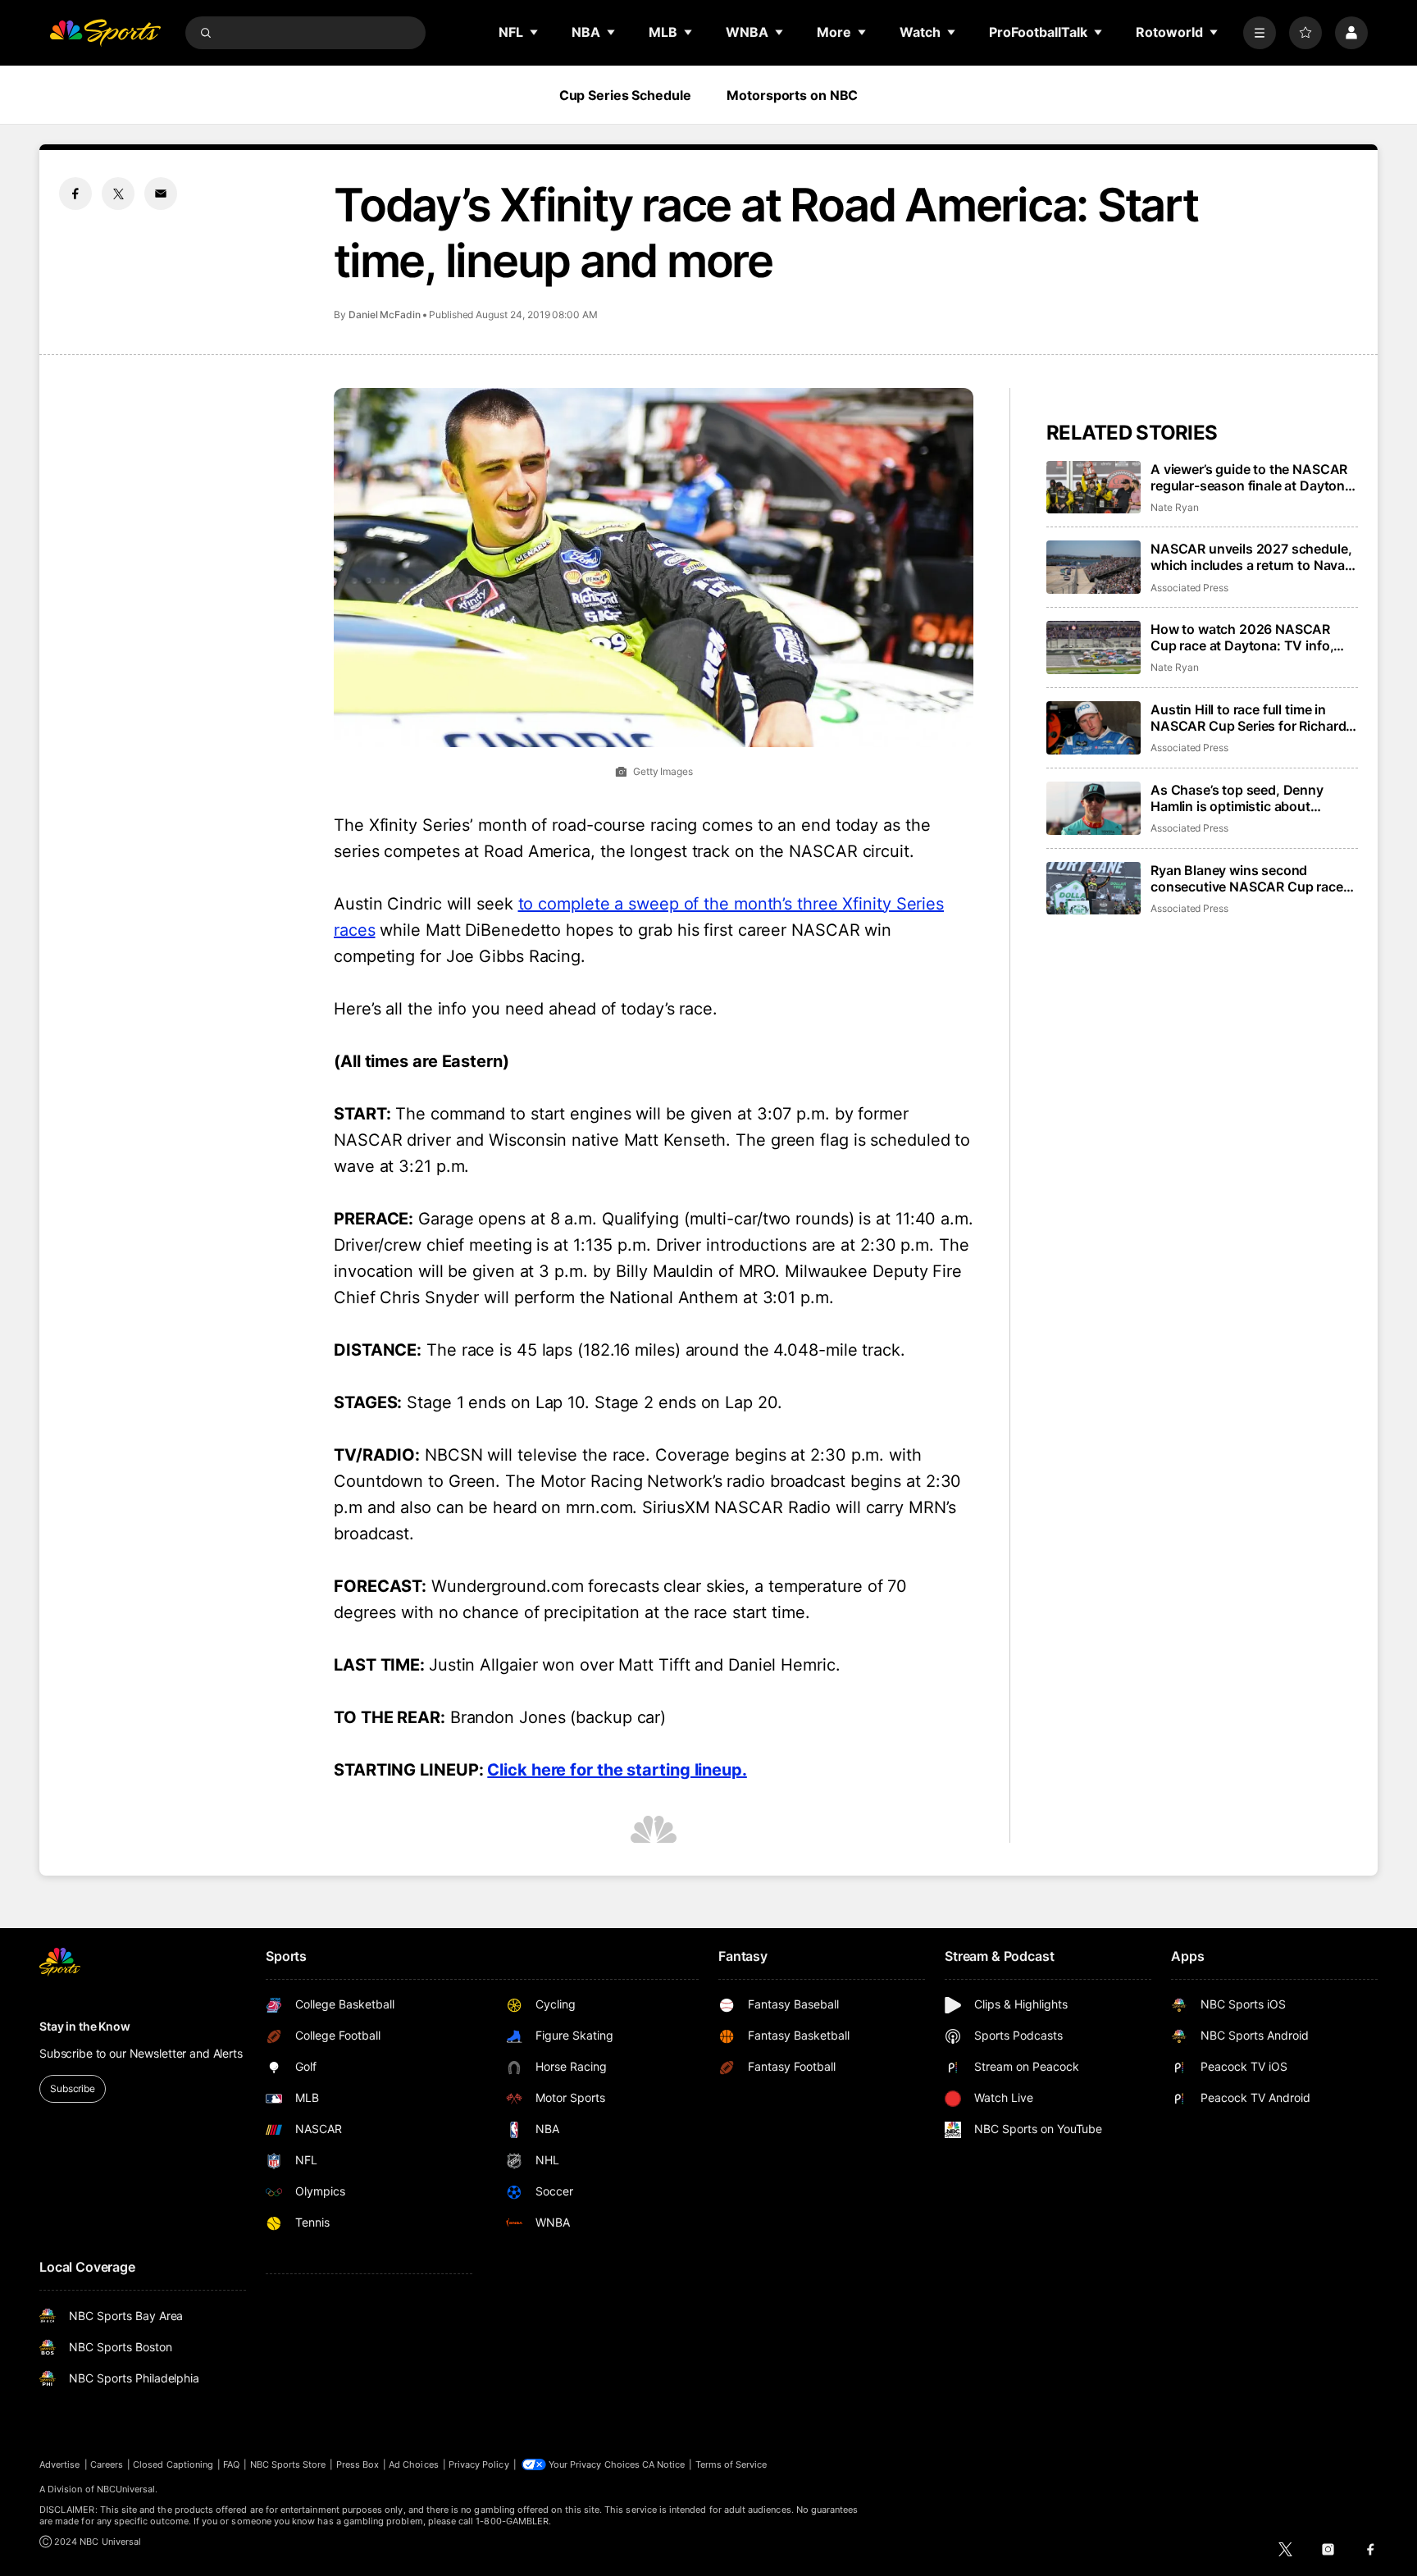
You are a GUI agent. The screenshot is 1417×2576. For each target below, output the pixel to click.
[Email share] (161, 194)
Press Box (358, 2464)
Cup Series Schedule (625, 95)
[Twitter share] (118, 194)
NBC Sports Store (288, 2464)
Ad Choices (414, 2464)
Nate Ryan (1174, 507)
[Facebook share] (75, 194)
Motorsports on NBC (792, 95)
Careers (107, 2464)
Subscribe (73, 2088)
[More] (1260, 33)
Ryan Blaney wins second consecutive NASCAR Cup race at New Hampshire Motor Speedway (1247, 878)
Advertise (60, 2464)
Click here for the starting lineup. (617, 1770)
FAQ (231, 2464)
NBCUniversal (126, 2489)
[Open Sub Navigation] (535, 32)
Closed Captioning (173, 2464)
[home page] (105, 33)
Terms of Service (731, 2464)
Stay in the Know (85, 2026)
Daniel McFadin (385, 315)
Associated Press (1189, 588)
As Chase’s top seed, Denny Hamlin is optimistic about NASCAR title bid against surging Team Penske (1252, 798)
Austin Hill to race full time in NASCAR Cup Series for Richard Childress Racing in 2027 (1248, 718)
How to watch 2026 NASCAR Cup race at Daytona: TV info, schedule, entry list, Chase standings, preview (1242, 637)
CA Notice (664, 2464)
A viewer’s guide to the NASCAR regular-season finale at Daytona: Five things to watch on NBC (1253, 477)
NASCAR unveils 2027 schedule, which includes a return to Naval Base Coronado (1251, 557)
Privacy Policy (479, 2464)
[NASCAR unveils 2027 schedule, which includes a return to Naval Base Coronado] (1094, 567)
